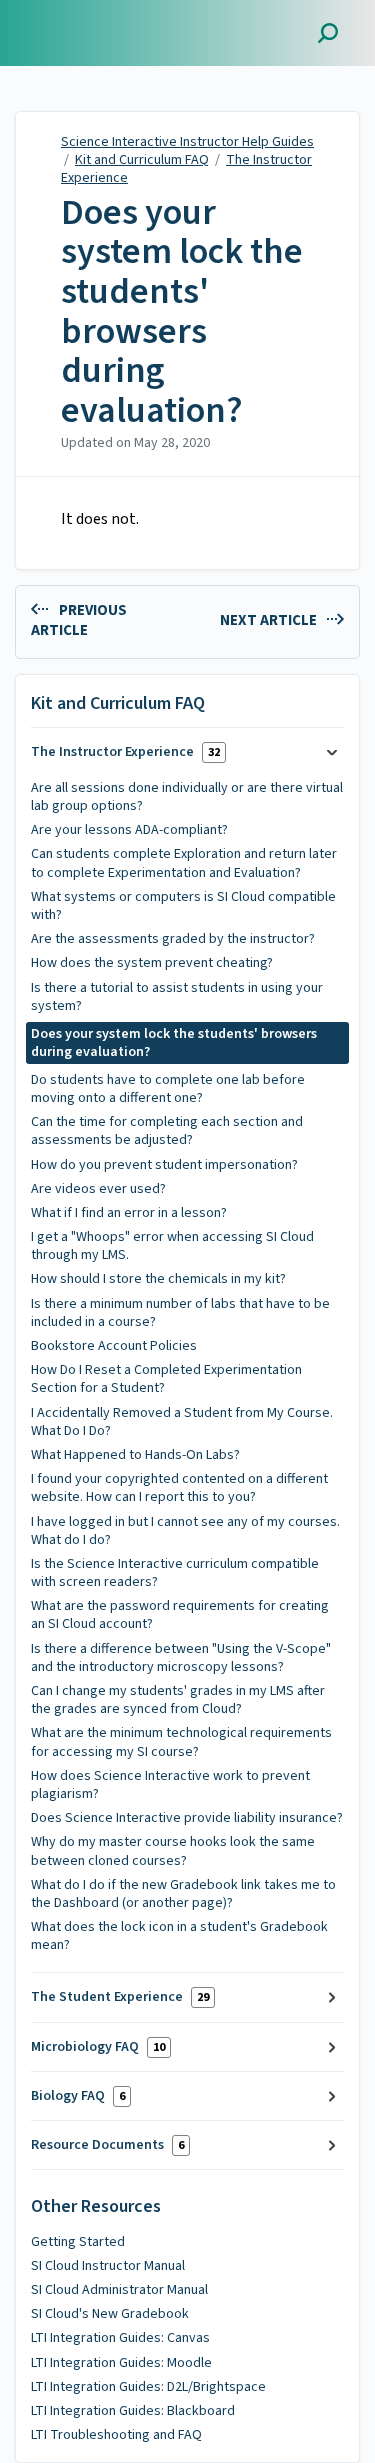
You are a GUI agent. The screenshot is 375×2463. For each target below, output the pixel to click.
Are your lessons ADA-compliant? (129, 830)
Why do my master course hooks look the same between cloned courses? (173, 1851)
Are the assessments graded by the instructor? (173, 939)
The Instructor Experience (125, 752)
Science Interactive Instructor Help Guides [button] (106, 23)
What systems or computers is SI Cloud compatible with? (183, 906)
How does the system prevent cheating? (152, 963)
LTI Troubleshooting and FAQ (116, 2435)
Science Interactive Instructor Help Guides (187, 142)
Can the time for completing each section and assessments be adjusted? (167, 1131)
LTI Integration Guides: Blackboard (133, 2411)
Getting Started (78, 2242)
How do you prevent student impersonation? (164, 1165)
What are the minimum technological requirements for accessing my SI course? (181, 1742)
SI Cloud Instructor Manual (108, 2266)
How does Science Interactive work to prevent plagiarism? (170, 1785)
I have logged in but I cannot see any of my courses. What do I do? (185, 1531)
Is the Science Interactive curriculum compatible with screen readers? (175, 1573)
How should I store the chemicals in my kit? (158, 1279)
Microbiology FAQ (98, 2047)
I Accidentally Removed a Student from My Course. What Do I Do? (182, 1422)
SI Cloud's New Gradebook (110, 2314)
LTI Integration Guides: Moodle (121, 2363)
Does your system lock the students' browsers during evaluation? (182, 312)
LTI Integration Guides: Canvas (120, 2338)
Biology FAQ (78, 2096)
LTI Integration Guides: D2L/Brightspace (148, 2387)
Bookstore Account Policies (114, 1346)
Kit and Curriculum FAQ (142, 160)
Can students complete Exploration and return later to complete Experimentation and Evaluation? (184, 863)
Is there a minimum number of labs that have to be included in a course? (180, 1313)
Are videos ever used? (98, 1189)
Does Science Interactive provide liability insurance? (187, 1818)
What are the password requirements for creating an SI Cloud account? (180, 1615)
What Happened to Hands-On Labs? (135, 1455)
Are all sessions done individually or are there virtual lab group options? (187, 797)
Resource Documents (107, 2145)
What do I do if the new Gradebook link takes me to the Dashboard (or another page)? (183, 1894)
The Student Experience (120, 1997)
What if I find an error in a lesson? (129, 1213)
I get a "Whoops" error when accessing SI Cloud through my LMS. (172, 1246)
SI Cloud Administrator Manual (119, 2290)
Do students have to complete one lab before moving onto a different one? (168, 1089)
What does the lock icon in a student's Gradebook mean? (179, 1936)
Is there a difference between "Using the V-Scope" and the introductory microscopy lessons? (181, 1658)
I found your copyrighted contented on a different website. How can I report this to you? (179, 1488)
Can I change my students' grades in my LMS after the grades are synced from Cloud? (178, 1700)
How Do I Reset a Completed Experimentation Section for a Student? (166, 1379)
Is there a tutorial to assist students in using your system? (177, 997)
